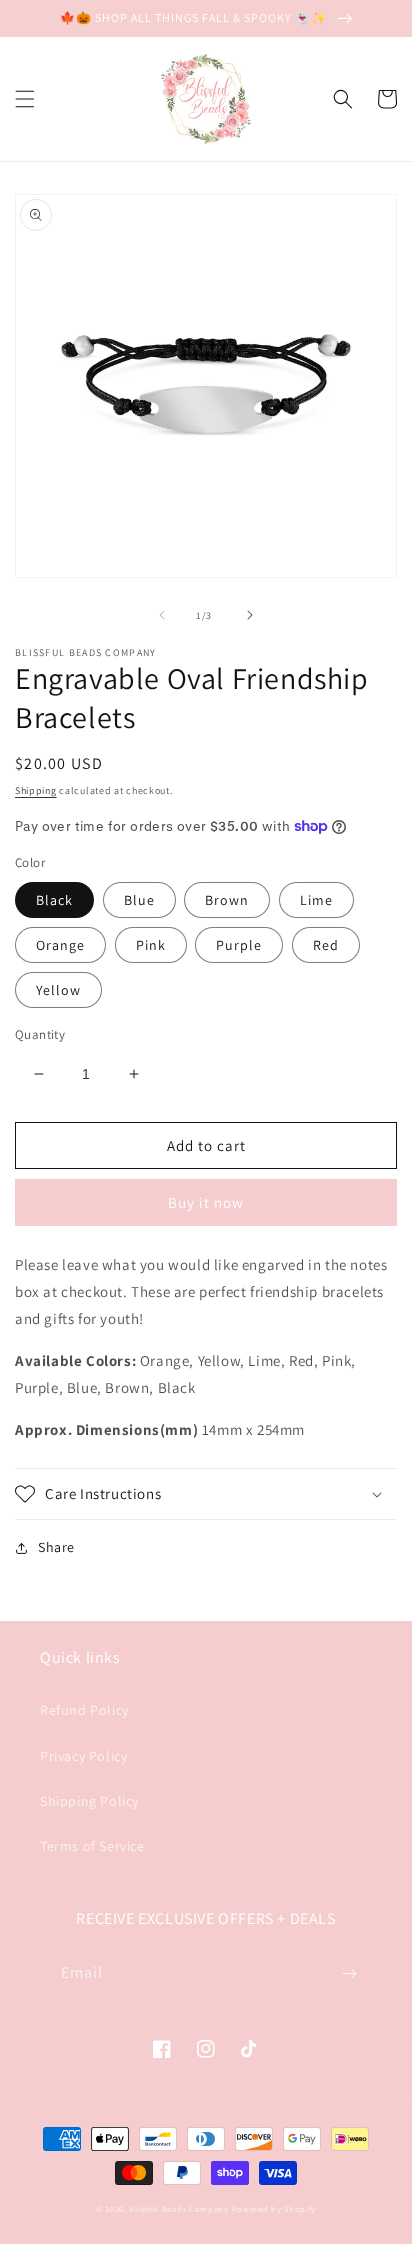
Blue (139, 900)
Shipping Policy (89, 1801)
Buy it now (206, 1202)
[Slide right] (250, 615)
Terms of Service (92, 1846)
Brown (227, 900)
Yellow (58, 990)
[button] (25, 99)
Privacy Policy (83, 1756)
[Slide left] (162, 615)
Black (54, 900)
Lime (316, 900)
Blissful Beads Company (180, 2208)
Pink (151, 945)
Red (326, 945)
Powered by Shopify (274, 2208)
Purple (239, 945)
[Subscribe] (349, 1973)
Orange (60, 945)
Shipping (36, 790)
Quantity (40, 1034)
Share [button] (56, 1547)
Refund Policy (84, 1710)
